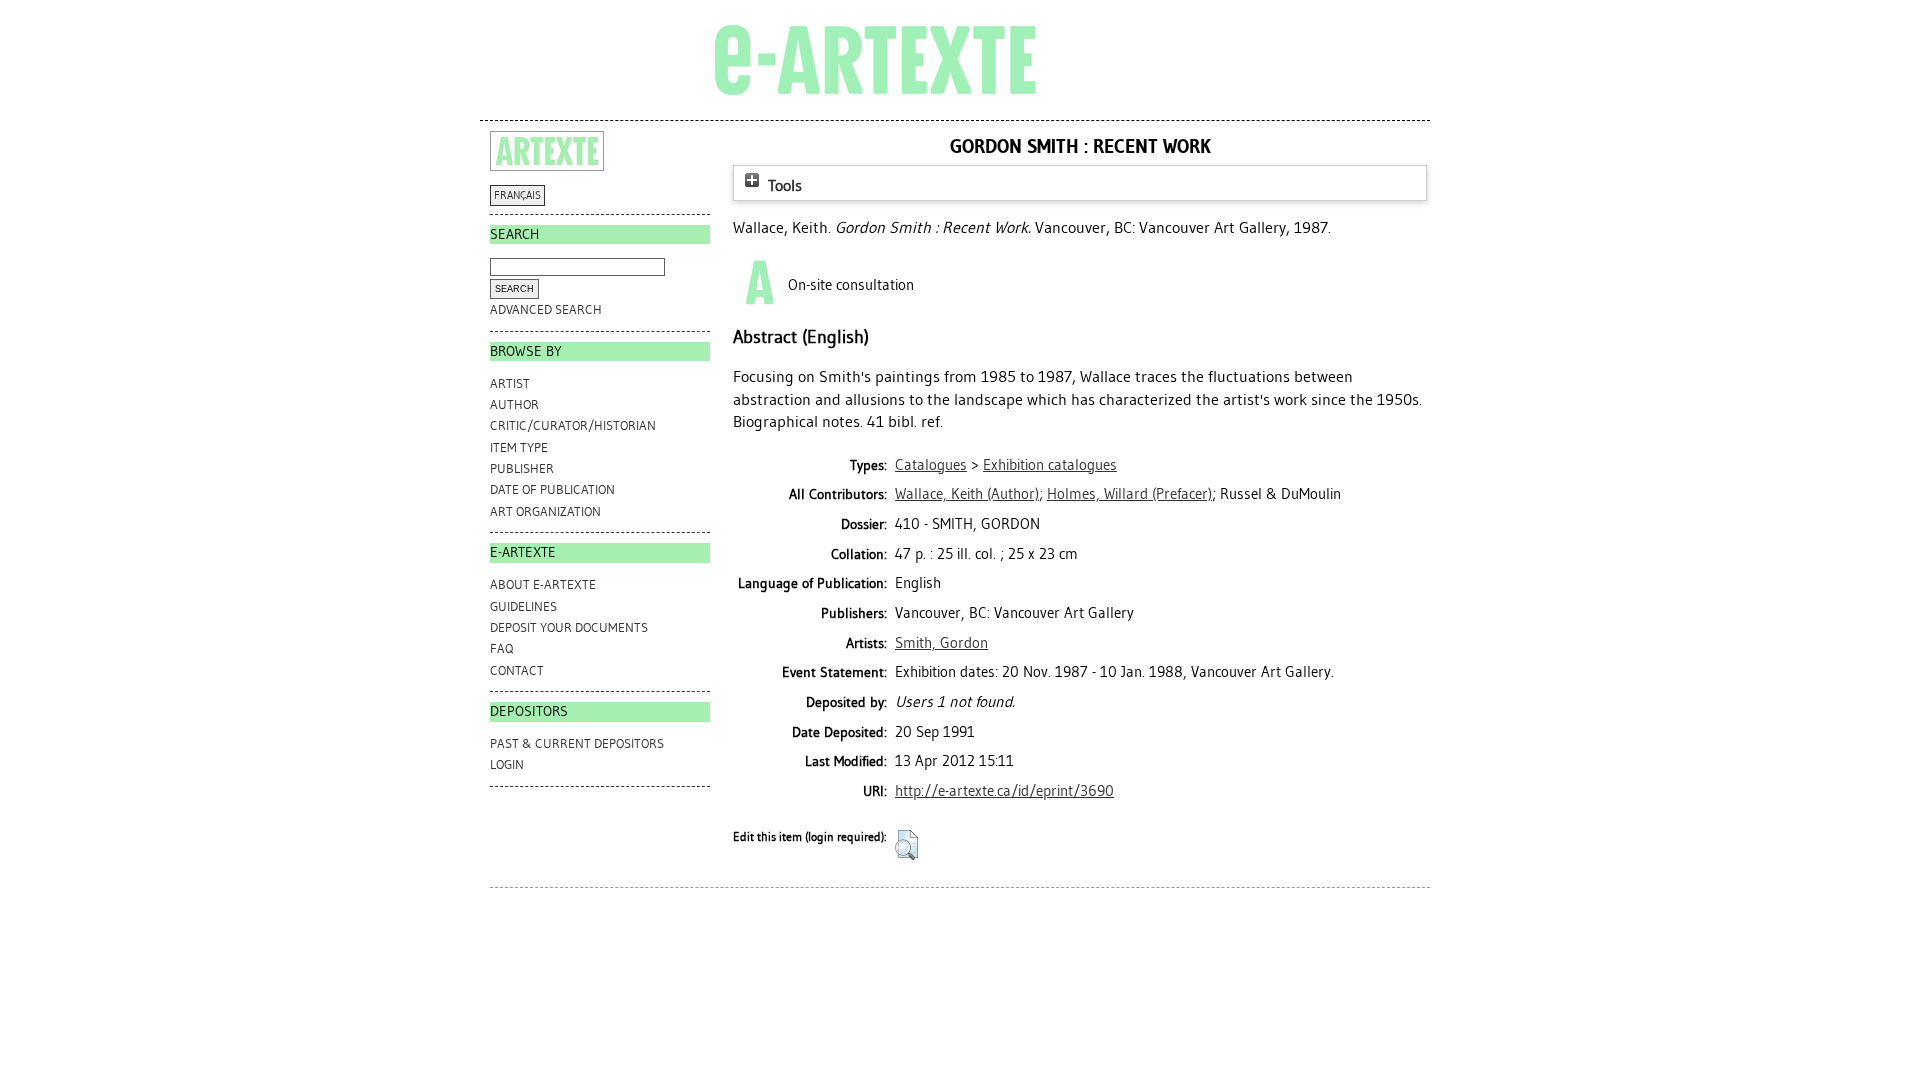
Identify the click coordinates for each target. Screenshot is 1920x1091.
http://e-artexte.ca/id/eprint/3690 (1004, 791)
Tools (783, 185)
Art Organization (545, 511)
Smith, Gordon (941, 643)
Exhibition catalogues (1050, 465)
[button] (906, 845)
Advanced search (546, 309)
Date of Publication (552, 489)
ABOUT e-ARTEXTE (543, 584)
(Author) (967, 494)
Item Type (519, 447)
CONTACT (517, 670)
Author (514, 404)
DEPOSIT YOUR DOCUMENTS (569, 627)
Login (507, 764)
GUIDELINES (523, 606)
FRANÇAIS (517, 195)
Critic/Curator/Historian (573, 425)
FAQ (501, 648)
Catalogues (931, 465)
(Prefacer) (1129, 494)
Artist (510, 383)
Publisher (522, 468)
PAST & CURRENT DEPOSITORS (577, 743)
